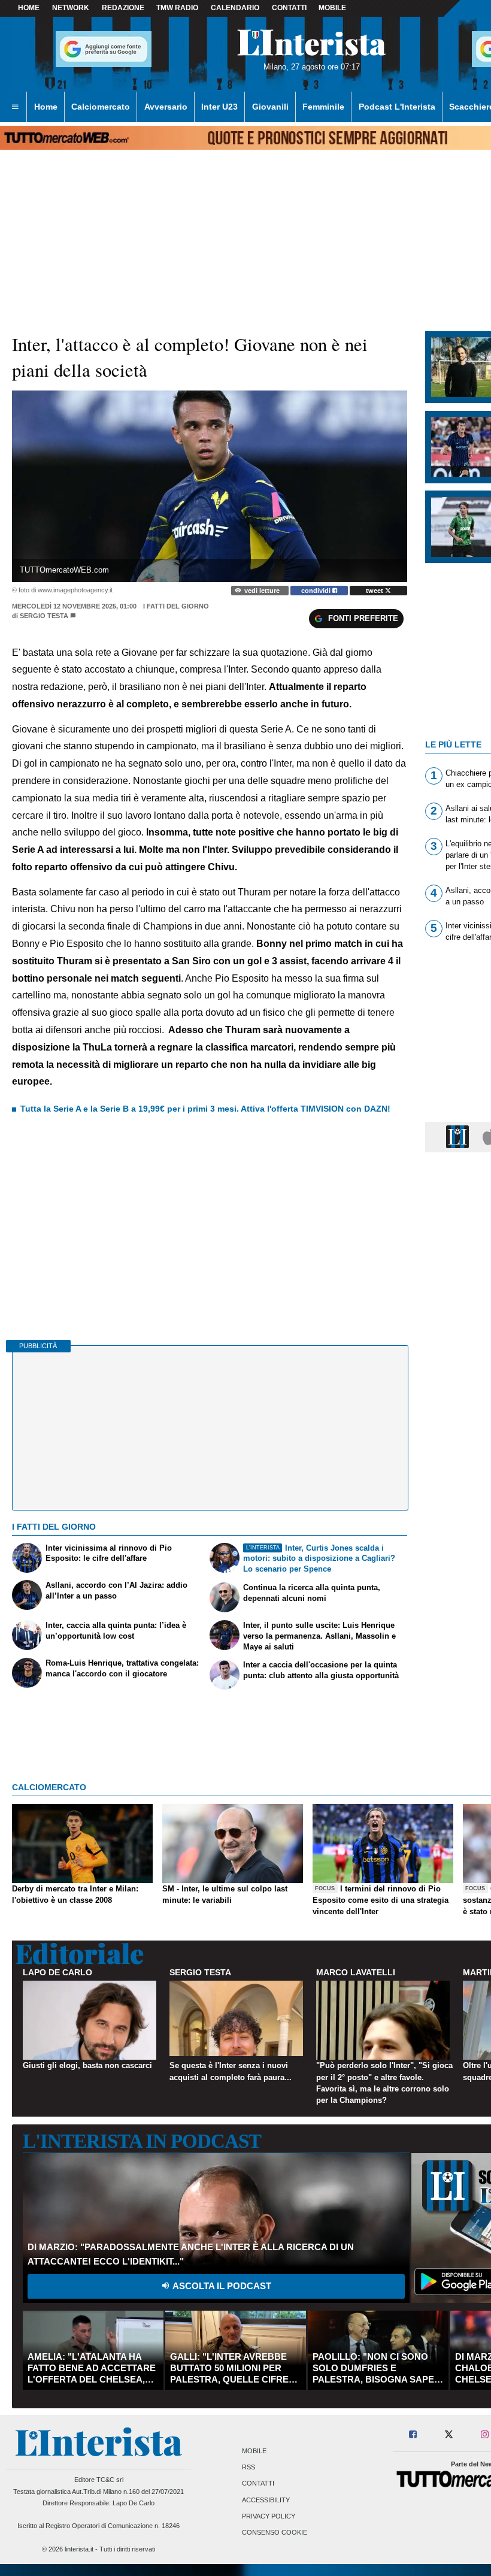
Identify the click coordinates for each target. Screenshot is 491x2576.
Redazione (123, 8)
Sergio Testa (44, 616)
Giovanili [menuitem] (270, 107)
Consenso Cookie (275, 2533)
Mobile (254, 2451)
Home (29, 8)
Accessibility (266, 2500)
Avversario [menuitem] (166, 107)
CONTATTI (289, 8)
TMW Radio (177, 8)
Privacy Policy (269, 2516)
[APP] (459, 1136)
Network (71, 8)
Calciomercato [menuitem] (101, 107)
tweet (375, 591)
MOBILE (332, 8)
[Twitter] (449, 2435)
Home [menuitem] (46, 107)
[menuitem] (15, 107)
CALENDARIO (235, 8)
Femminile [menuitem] (323, 107)
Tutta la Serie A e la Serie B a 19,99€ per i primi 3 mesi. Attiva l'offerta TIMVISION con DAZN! (205, 1109)
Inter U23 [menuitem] (219, 107)
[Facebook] (413, 2435)
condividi (317, 591)
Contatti (258, 2484)
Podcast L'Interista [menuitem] (397, 107)
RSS (248, 2468)
